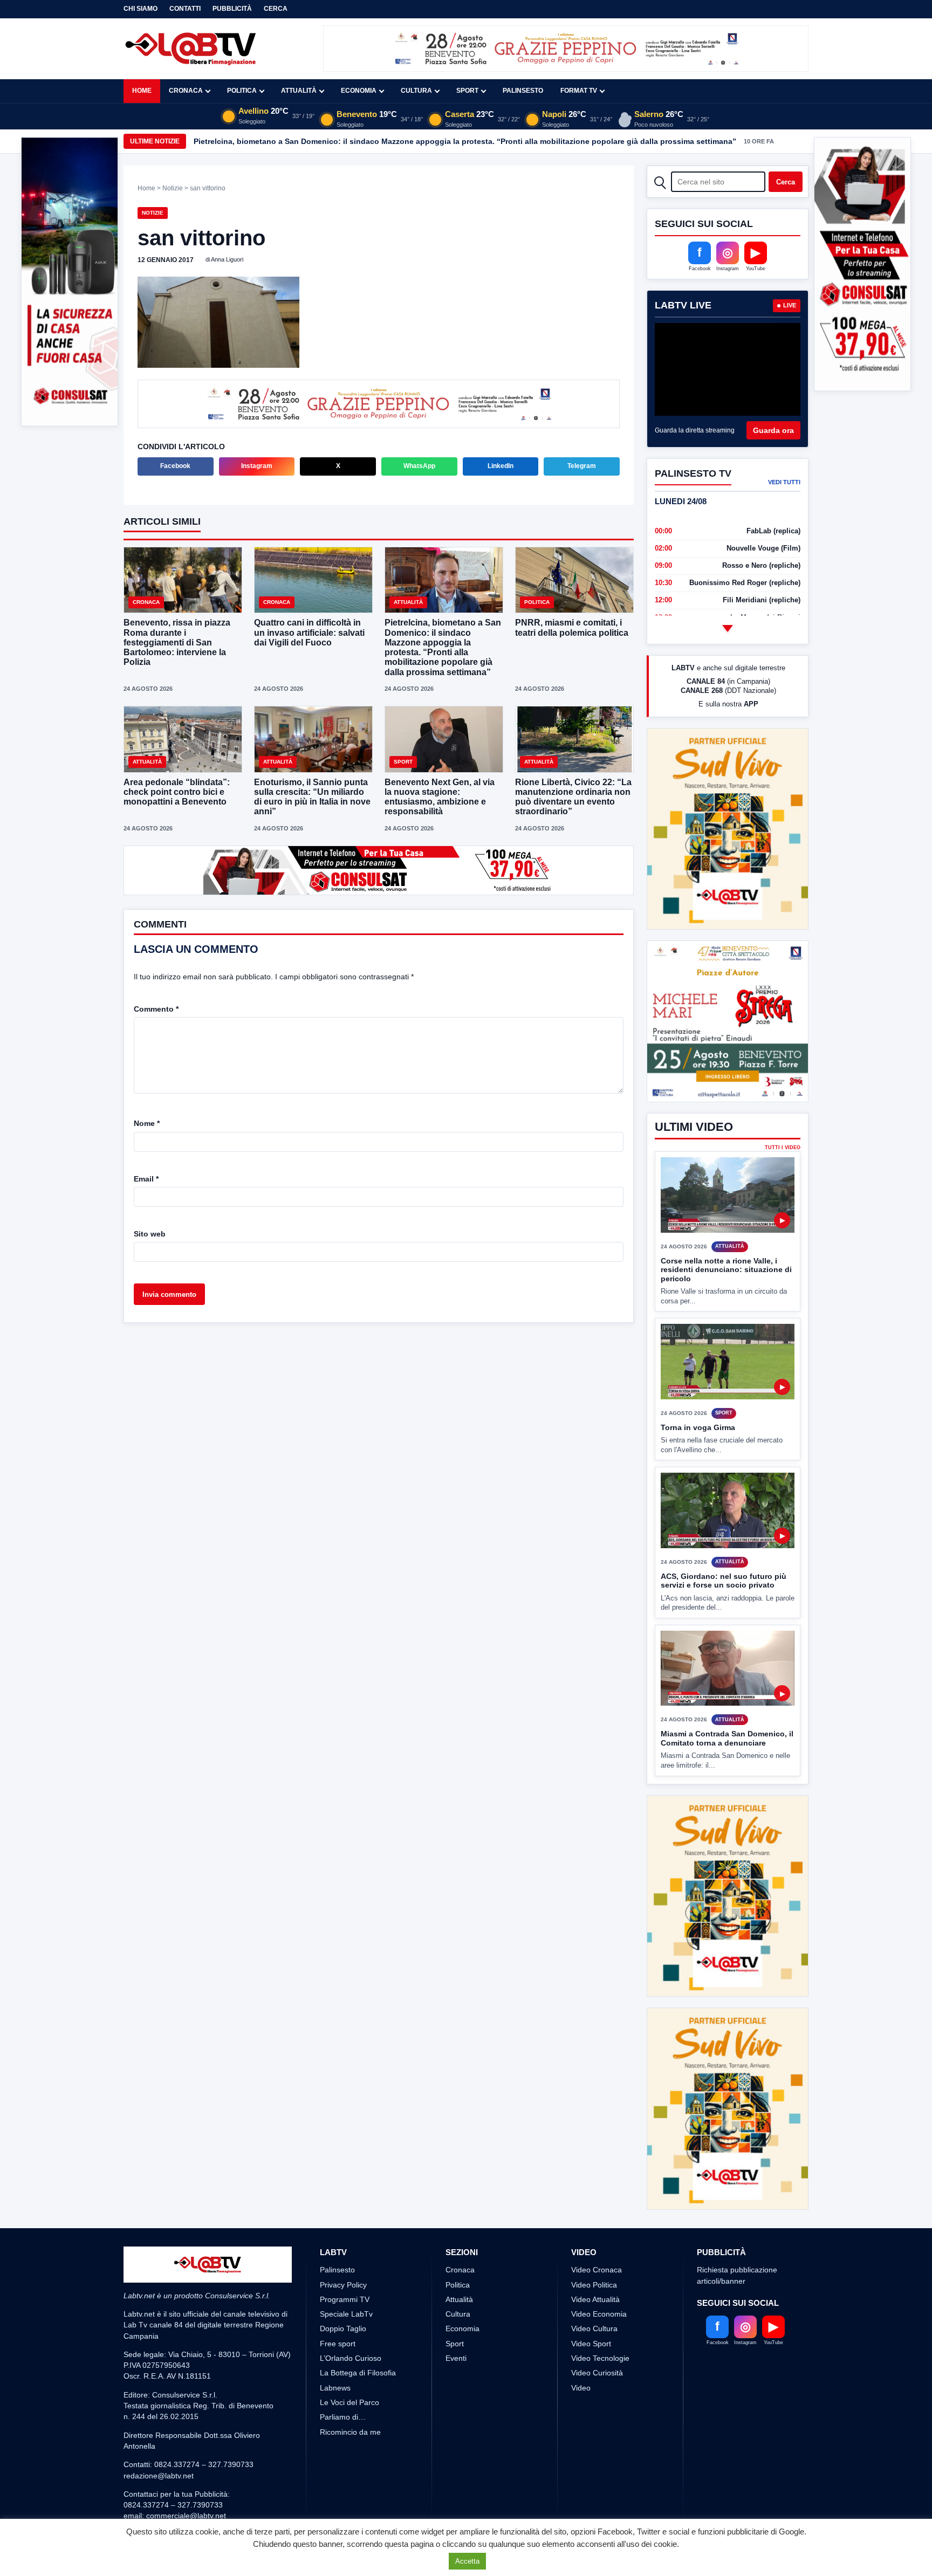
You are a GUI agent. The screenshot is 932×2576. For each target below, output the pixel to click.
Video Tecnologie (600, 2278)
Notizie (173, 188)
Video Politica (594, 2204)
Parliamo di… (343, 2337)
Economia (359, 91)
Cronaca (186, 91)
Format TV (579, 91)
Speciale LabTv (346, 2234)
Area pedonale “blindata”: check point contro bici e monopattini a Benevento (177, 793)
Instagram (257, 467)
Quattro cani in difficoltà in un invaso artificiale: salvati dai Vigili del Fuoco (309, 633)
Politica (242, 91)
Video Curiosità (597, 2292)
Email (146, 1180)
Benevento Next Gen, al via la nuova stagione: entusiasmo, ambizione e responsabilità (440, 798)
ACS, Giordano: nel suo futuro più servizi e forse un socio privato (724, 1540)
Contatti (185, 9)
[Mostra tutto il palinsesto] (728, 628)
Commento (156, 1010)
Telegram (582, 467)
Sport (467, 91)
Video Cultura (594, 2248)
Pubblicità (232, 9)
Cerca (276, 9)
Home (142, 91)
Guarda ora (773, 430)
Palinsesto (523, 91)
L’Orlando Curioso (351, 2278)
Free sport (338, 2263)
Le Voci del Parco (349, 2322)
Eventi (456, 2278)
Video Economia (599, 2234)
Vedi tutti (784, 482)
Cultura (416, 91)
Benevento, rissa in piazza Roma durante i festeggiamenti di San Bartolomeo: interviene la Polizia (177, 643)
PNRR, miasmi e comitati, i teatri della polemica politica (572, 628)
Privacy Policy (343, 2204)
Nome (147, 1124)
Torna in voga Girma (698, 1387)
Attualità (299, 91)
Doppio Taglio (343, 2248)
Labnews (335, 2307)
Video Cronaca (597, 2189)
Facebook (175, 467)
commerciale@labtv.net (186, 2435)
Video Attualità (595, 2219)
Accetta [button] (467, 2561)
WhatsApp (419, 467)
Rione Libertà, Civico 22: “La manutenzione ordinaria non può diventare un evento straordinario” (573, 798)
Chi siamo (141, 9)
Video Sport (591, 2263)
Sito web (150, 1235)
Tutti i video (783, 1108)
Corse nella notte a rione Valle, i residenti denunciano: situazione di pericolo (726, 1229)
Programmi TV (345, 2219)
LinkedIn (501, 467)
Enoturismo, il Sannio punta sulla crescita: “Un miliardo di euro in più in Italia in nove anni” (312, 798)
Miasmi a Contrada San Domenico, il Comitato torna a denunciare (727, 1698)
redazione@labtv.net (159, 2395)
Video (581, 2307)
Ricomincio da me (350, 2352)
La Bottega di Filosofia (358, 2292)
